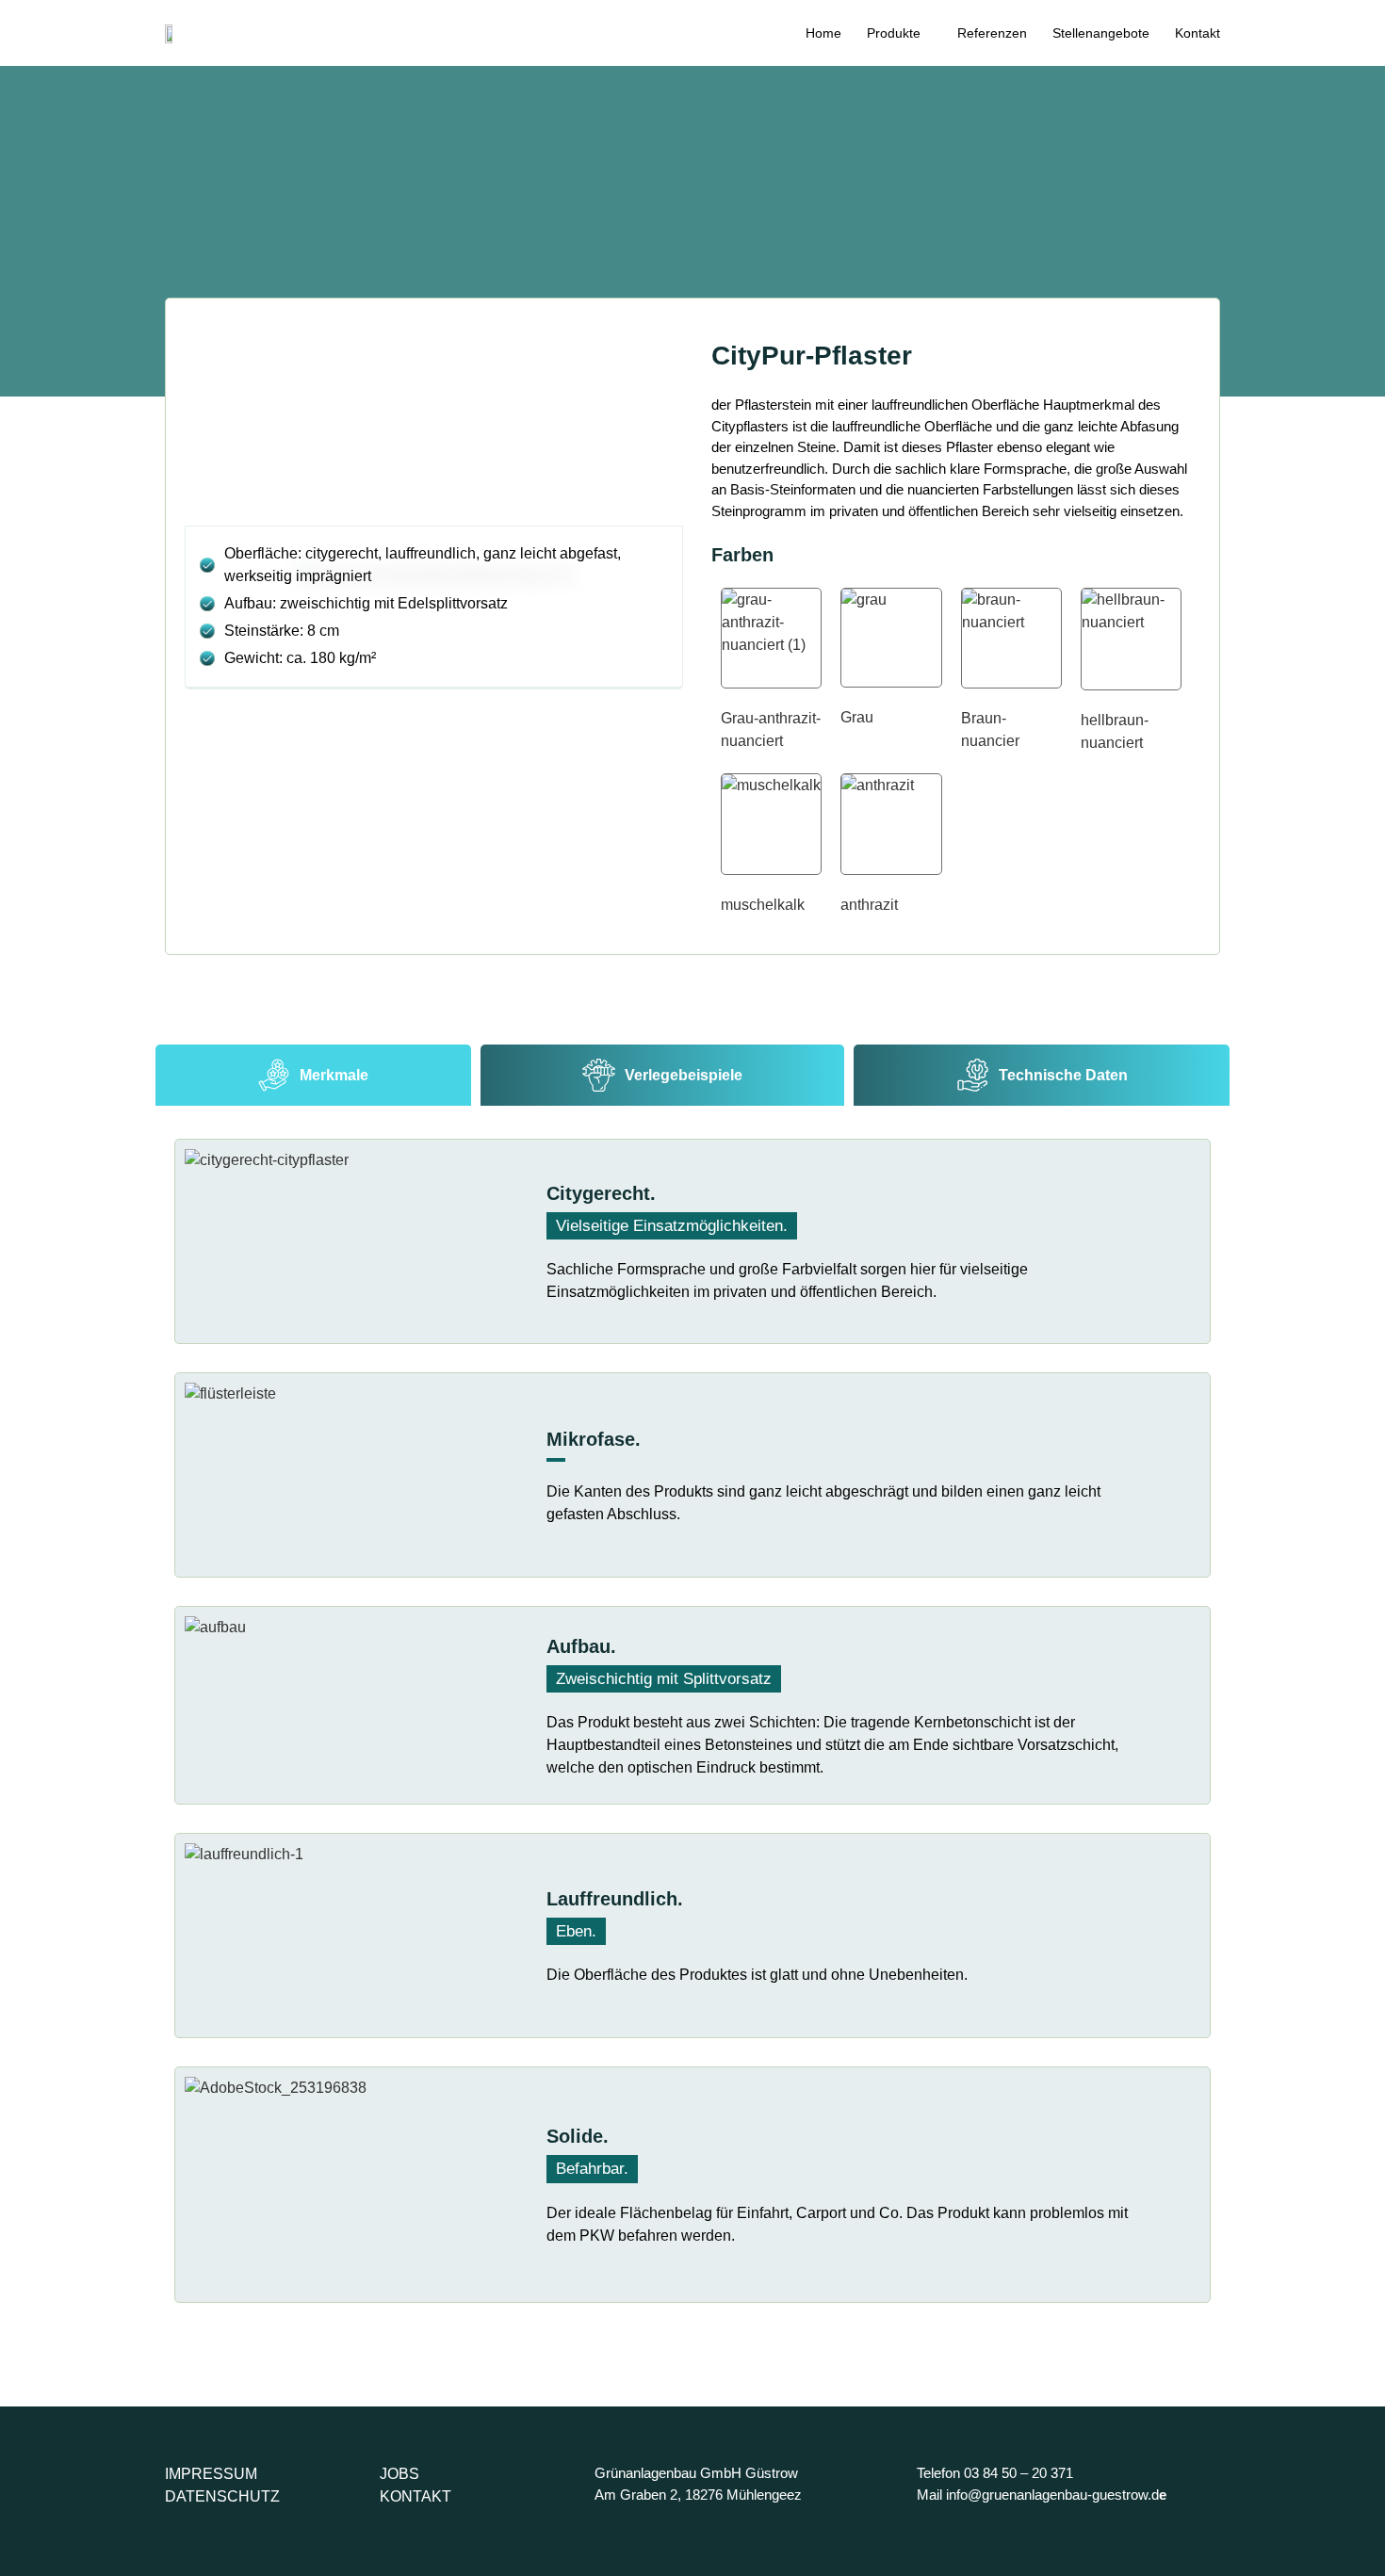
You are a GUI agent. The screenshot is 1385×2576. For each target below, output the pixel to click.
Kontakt (1198, 33)
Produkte (894, 33)
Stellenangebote (1101, 33)
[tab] (313, 1075)
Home (823, 33)
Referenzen (992, 33)
